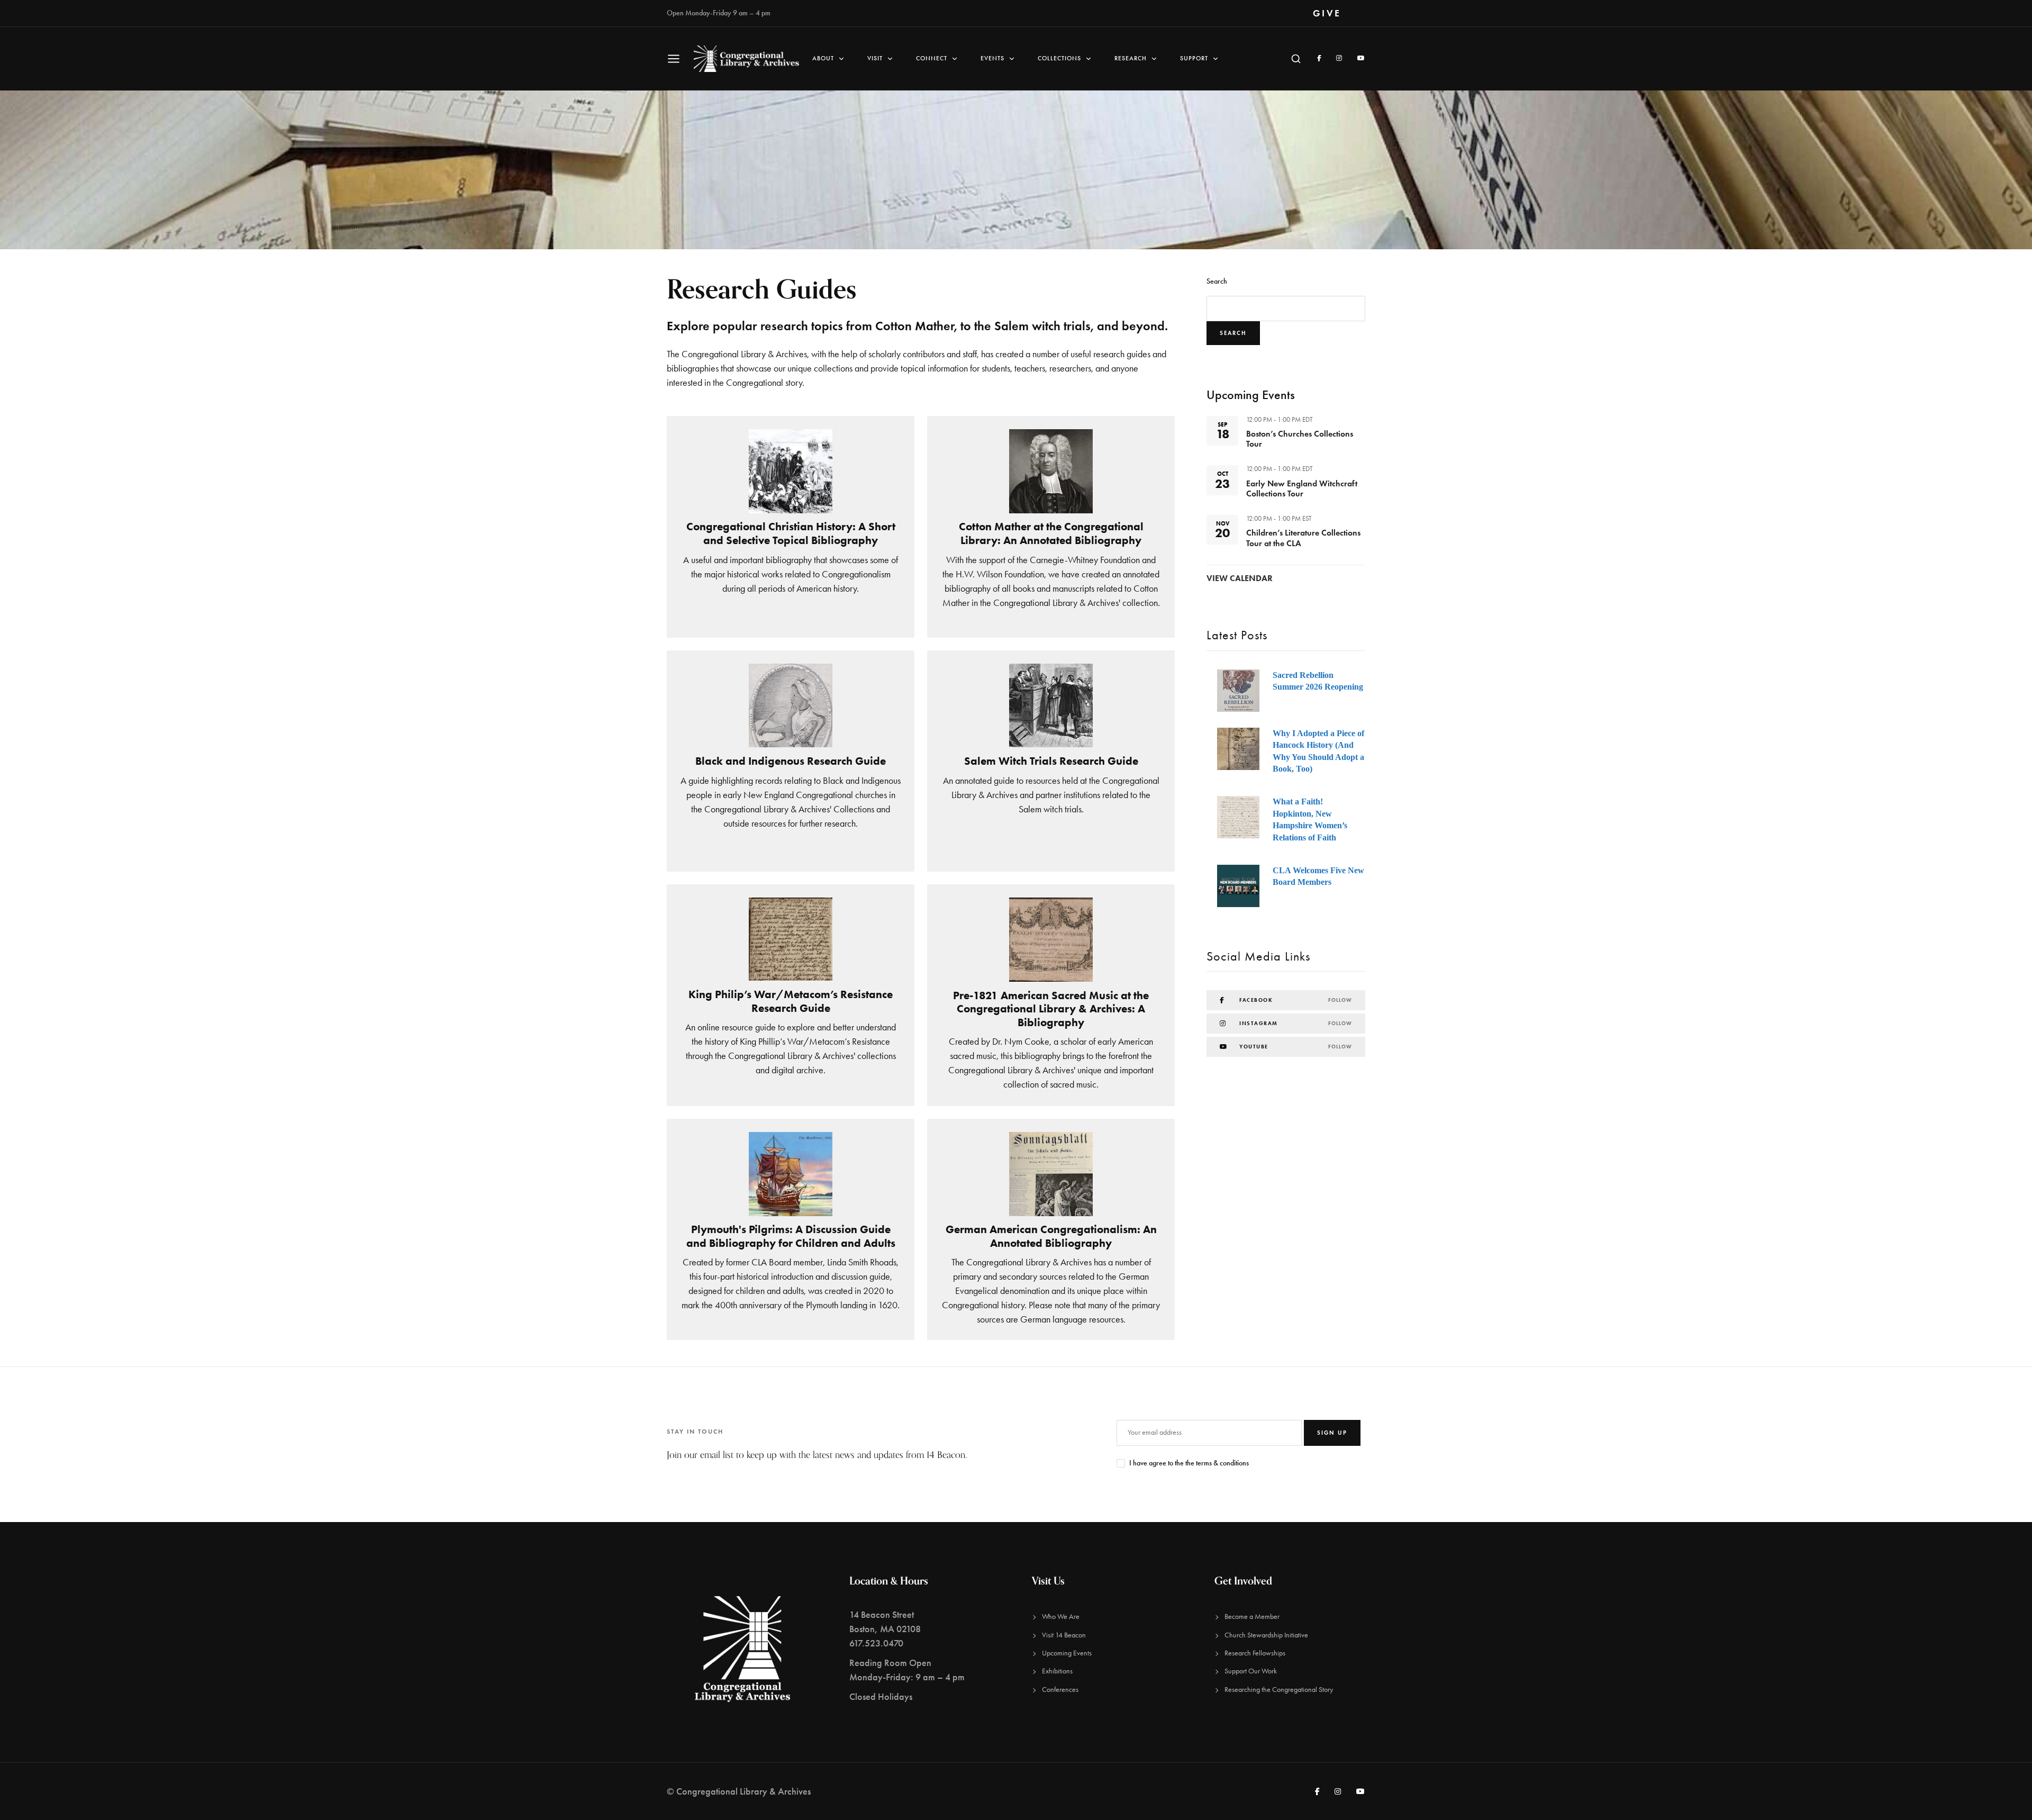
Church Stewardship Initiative (1266, 1635)
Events (992, 58)
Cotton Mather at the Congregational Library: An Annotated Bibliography (1051, 533)
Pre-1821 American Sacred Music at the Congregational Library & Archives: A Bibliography (1051, 1009)
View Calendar (1240, 578)
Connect (932, 58)
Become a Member (1252, 1617)
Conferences (1060, 1690)
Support (1194, 58)
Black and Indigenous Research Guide (791, 761)
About (823, 58)
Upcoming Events (1067, 1653)
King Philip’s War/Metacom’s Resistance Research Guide (791, 1001)
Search (1217, 281)
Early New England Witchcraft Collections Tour (1302, 488)
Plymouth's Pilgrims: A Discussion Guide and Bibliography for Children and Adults (791, 1236)
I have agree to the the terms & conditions (1189, 1463)
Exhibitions (1057, 1671)
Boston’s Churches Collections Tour (1300, 439)
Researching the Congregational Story (1279, 1690)
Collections (1059, 58)
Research (1131, 58)
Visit (875, 58)
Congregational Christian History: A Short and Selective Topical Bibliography (791, 533)
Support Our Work (1251, 1671)
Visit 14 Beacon (1064, 1635)
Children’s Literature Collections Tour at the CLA (1303, 538)
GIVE (1327, 13)
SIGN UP (1332, 1433)
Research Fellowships (1255, 1653)
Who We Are (1061, 1617)
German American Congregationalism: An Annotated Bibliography (1051, 1236)
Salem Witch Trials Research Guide (1051, 761)
